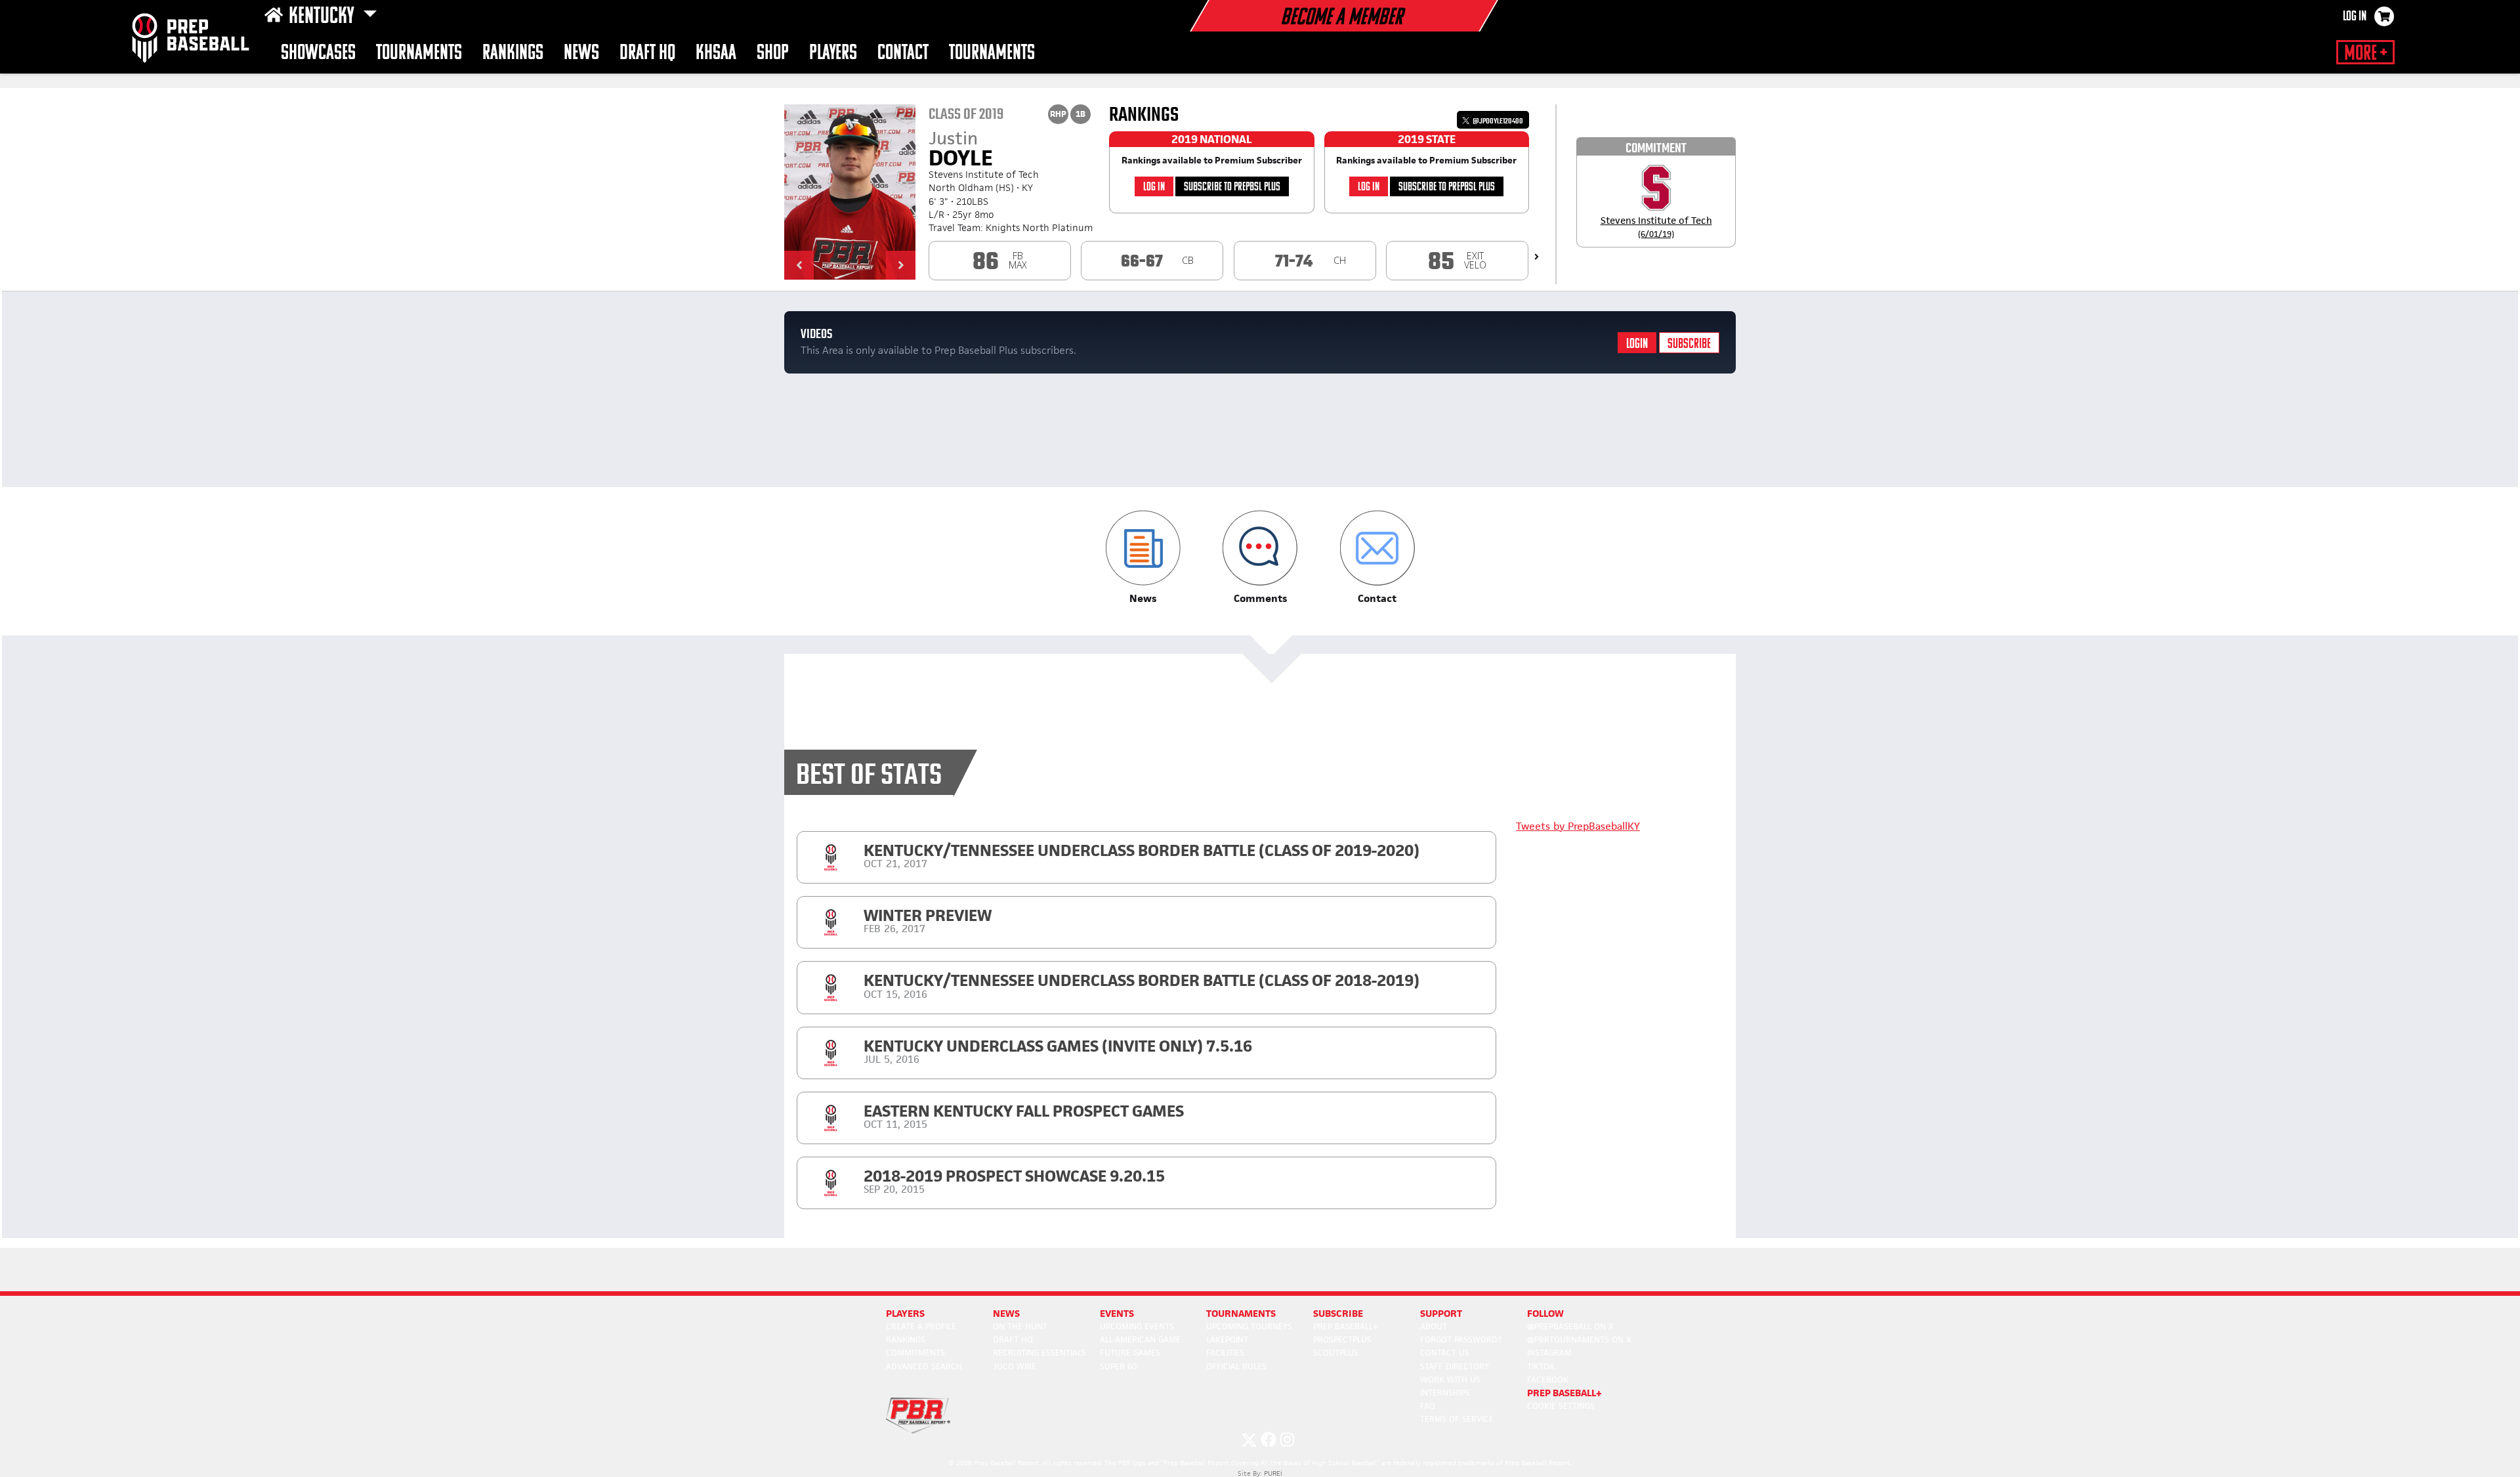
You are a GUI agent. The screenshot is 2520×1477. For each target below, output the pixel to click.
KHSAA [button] (716, 54)
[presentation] (1537, 257)
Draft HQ (647, 54)
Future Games (1130, 1353)
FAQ (1428, 1406)
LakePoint (1227, 1339)
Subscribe (1689, 344)
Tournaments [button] (992, 54)
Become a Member (1341, 18)
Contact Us (1445, 1353)
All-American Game (1140, 1339)
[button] (799, 265)
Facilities (1225, 1353)
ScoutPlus (1336, 1353)
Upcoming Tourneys (1249, 1326)
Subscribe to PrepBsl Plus (1232, 187)
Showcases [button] (318, 54)
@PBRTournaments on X (1579, 1339)
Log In (2355, 17)
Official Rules (1236, 1366)
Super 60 (1118, 1366)
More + (2365, 54)
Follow (1545, 1313)
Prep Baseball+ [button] (1564, 1393)
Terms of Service (1457, 1419)
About (1434, 1326)
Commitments (915, 1353)
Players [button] (833, 54)
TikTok (1541, 1366)
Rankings (513, 54)
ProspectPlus (1342, 1339)
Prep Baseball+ (1346, 1326)
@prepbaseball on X (1570, 1326)
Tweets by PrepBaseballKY (1578, 826)
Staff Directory (1455, 1366)
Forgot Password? (1461, 1339)
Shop (773, 54)
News (581, 54)
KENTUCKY (323, 17)
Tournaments (419, 54)
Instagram (1549, 1353)
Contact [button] (903, 54)
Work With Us (1450, 1380)
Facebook (1548, 1380)
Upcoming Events (1137, 1326)
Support (1441, 1313)
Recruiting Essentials (1039, 1353)
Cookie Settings (1561, 1406)
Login (1637, 344)
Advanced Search (924, 1366)
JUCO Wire (1015, 1366)
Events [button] (1117, 1313)
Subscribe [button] (1338, 1313)
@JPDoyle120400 (1497, 121)
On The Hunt (1020, 1326)
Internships (1445, 1393)
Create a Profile (921, 1326)
